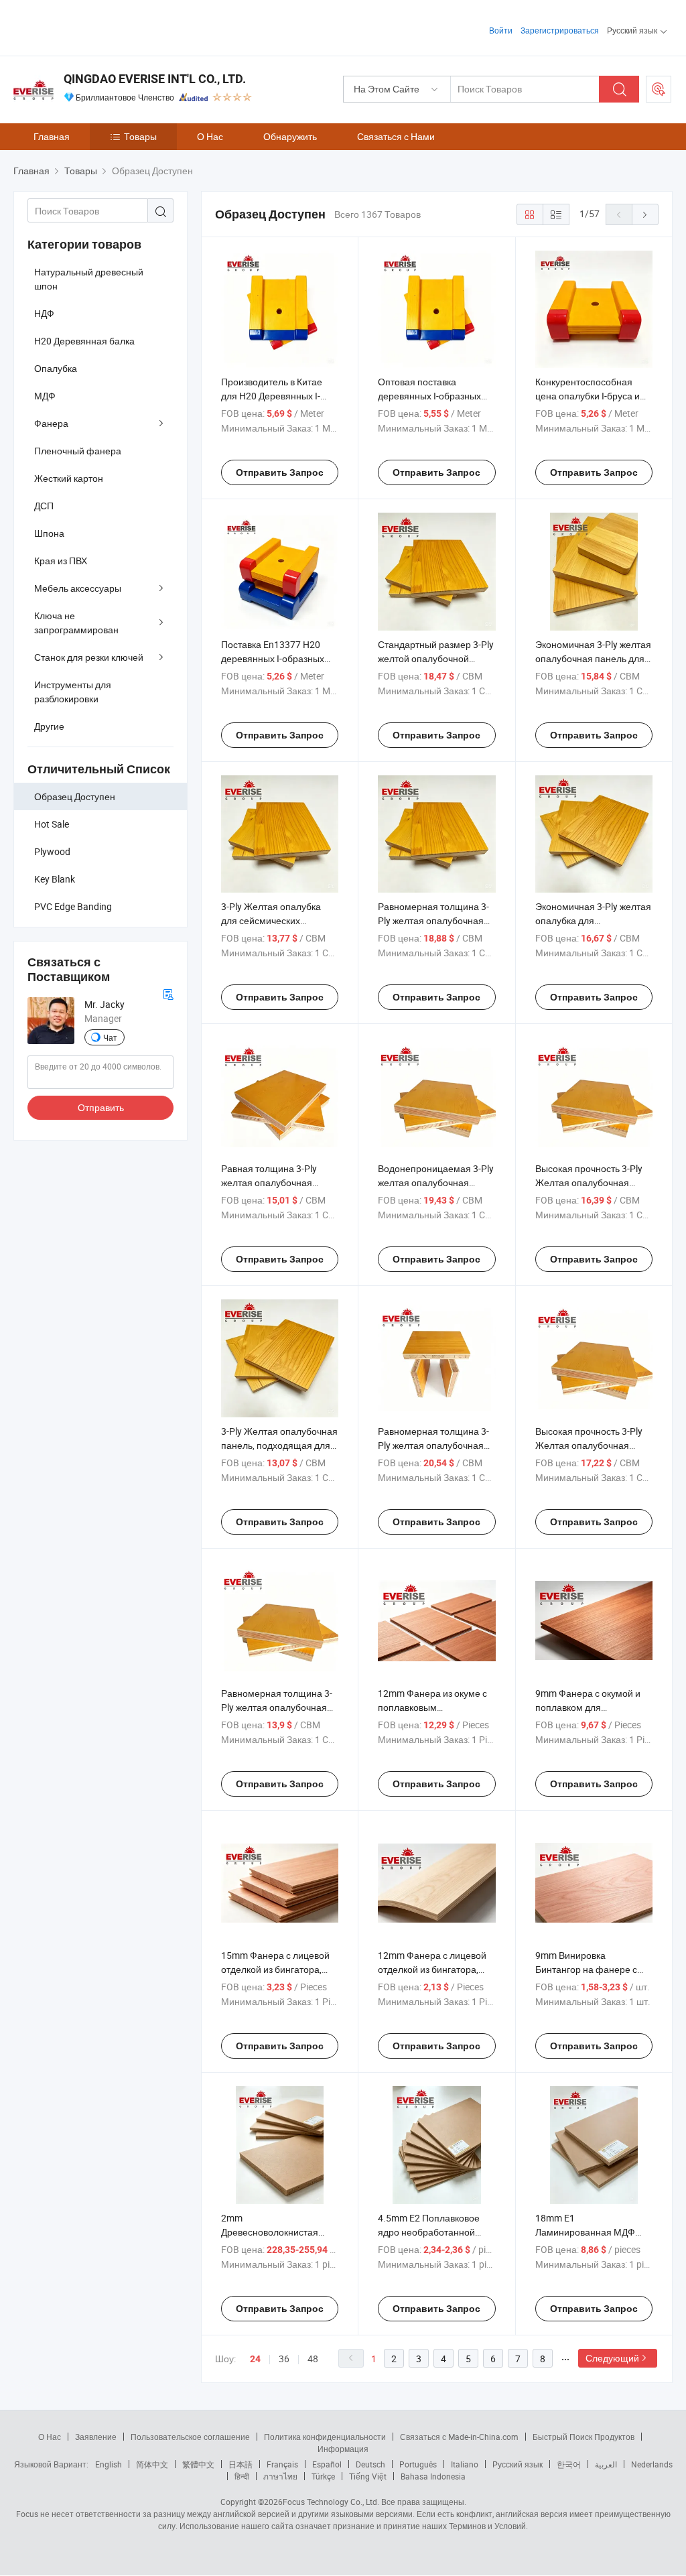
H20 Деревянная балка (84, 341)
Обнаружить (290, 136)
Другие (49, 726)
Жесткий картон (69, 478)
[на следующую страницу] (645, 214)
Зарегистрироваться (560, 30)
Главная (52, 136)
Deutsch (370, 2464)
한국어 (569, 2464)
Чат (110, 1037)
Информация (343, 2449)
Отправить (101, 1107)
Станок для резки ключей (89, 657)
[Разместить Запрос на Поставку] (659, 89)
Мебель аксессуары (78, 588)
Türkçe (323, 2476)
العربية (606, 2464)
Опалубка (56, 368)
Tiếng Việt (368, 2476)
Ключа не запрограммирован (76, 623)
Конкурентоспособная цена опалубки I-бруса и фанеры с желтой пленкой (593, 396)
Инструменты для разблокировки (73, 692)
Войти (501, 30)
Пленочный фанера (78, 451)
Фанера (51, 423)
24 (255, 2359)
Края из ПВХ (61, 561)
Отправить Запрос (280, 472)
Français (282, 2464)
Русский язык (518, 2464)
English (109, 2464)
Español (327, 2464)
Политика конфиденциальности (325, 2437)
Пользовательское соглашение (190, 2437)
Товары (140, 136)
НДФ (44, 313)
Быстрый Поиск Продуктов (584, 2437)
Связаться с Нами (396, 136)
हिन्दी (242, 2476)
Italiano (465, 2464)
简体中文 (152, 2464)
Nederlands (652, 2464)
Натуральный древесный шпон (89, 279)
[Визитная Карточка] (168, 993)
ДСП (44, 506)
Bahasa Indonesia (433, 2476)
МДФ (45, 396)
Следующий (612, 2358)
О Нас (210, 136)
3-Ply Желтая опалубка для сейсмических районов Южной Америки (276, 920)
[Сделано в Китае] (99, 26)
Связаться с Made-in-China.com (459, 2437)
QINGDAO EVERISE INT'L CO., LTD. (155, 79)
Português (418, 2464)
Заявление (96, 2437)
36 (284, 2359)
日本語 (241, 2464)
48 (313, 2359)
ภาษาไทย (280, 2476)
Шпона (49, 533)
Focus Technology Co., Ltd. (331, 2502)
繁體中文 (198, 2464)
